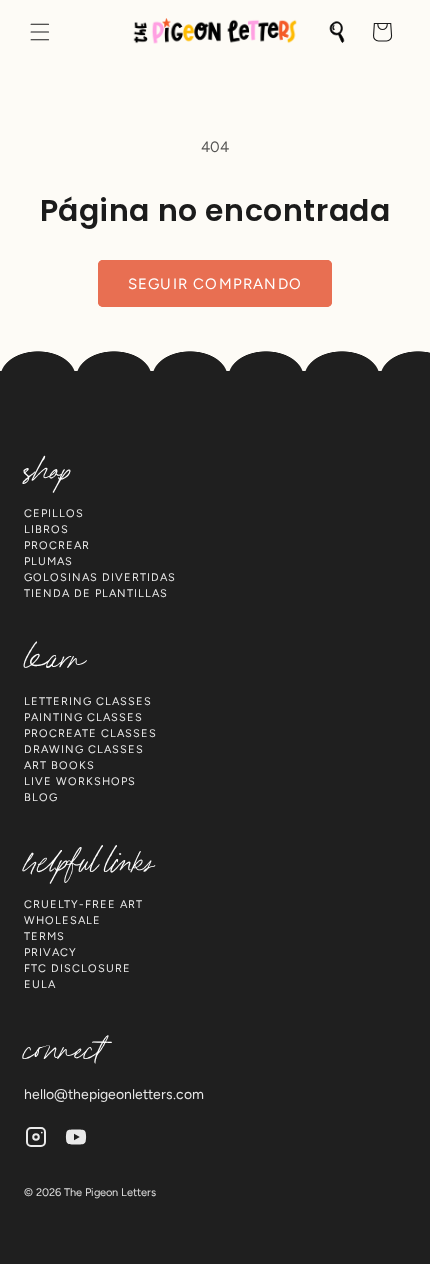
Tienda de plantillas (96, 593)
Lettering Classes (88, 701)
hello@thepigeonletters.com (114, 1094)
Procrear (57, 545)
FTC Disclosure (77, 968)
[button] (40, 32)
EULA (40, 984)
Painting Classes (83, 717)
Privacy (50, 952)
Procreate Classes (90, 733)
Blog (41, 797)
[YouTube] (76, 1137)
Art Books (59, 765)
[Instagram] (36, 1137)
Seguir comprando (215, 284)
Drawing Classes (84, 749)
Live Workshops (80, 781)
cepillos (54, 513)
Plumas (48, 561)
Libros (46, 529)
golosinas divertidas (100, 577)
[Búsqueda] (338, 32)
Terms (44, 936)
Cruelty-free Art (83, 904)
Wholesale (62, 920)
